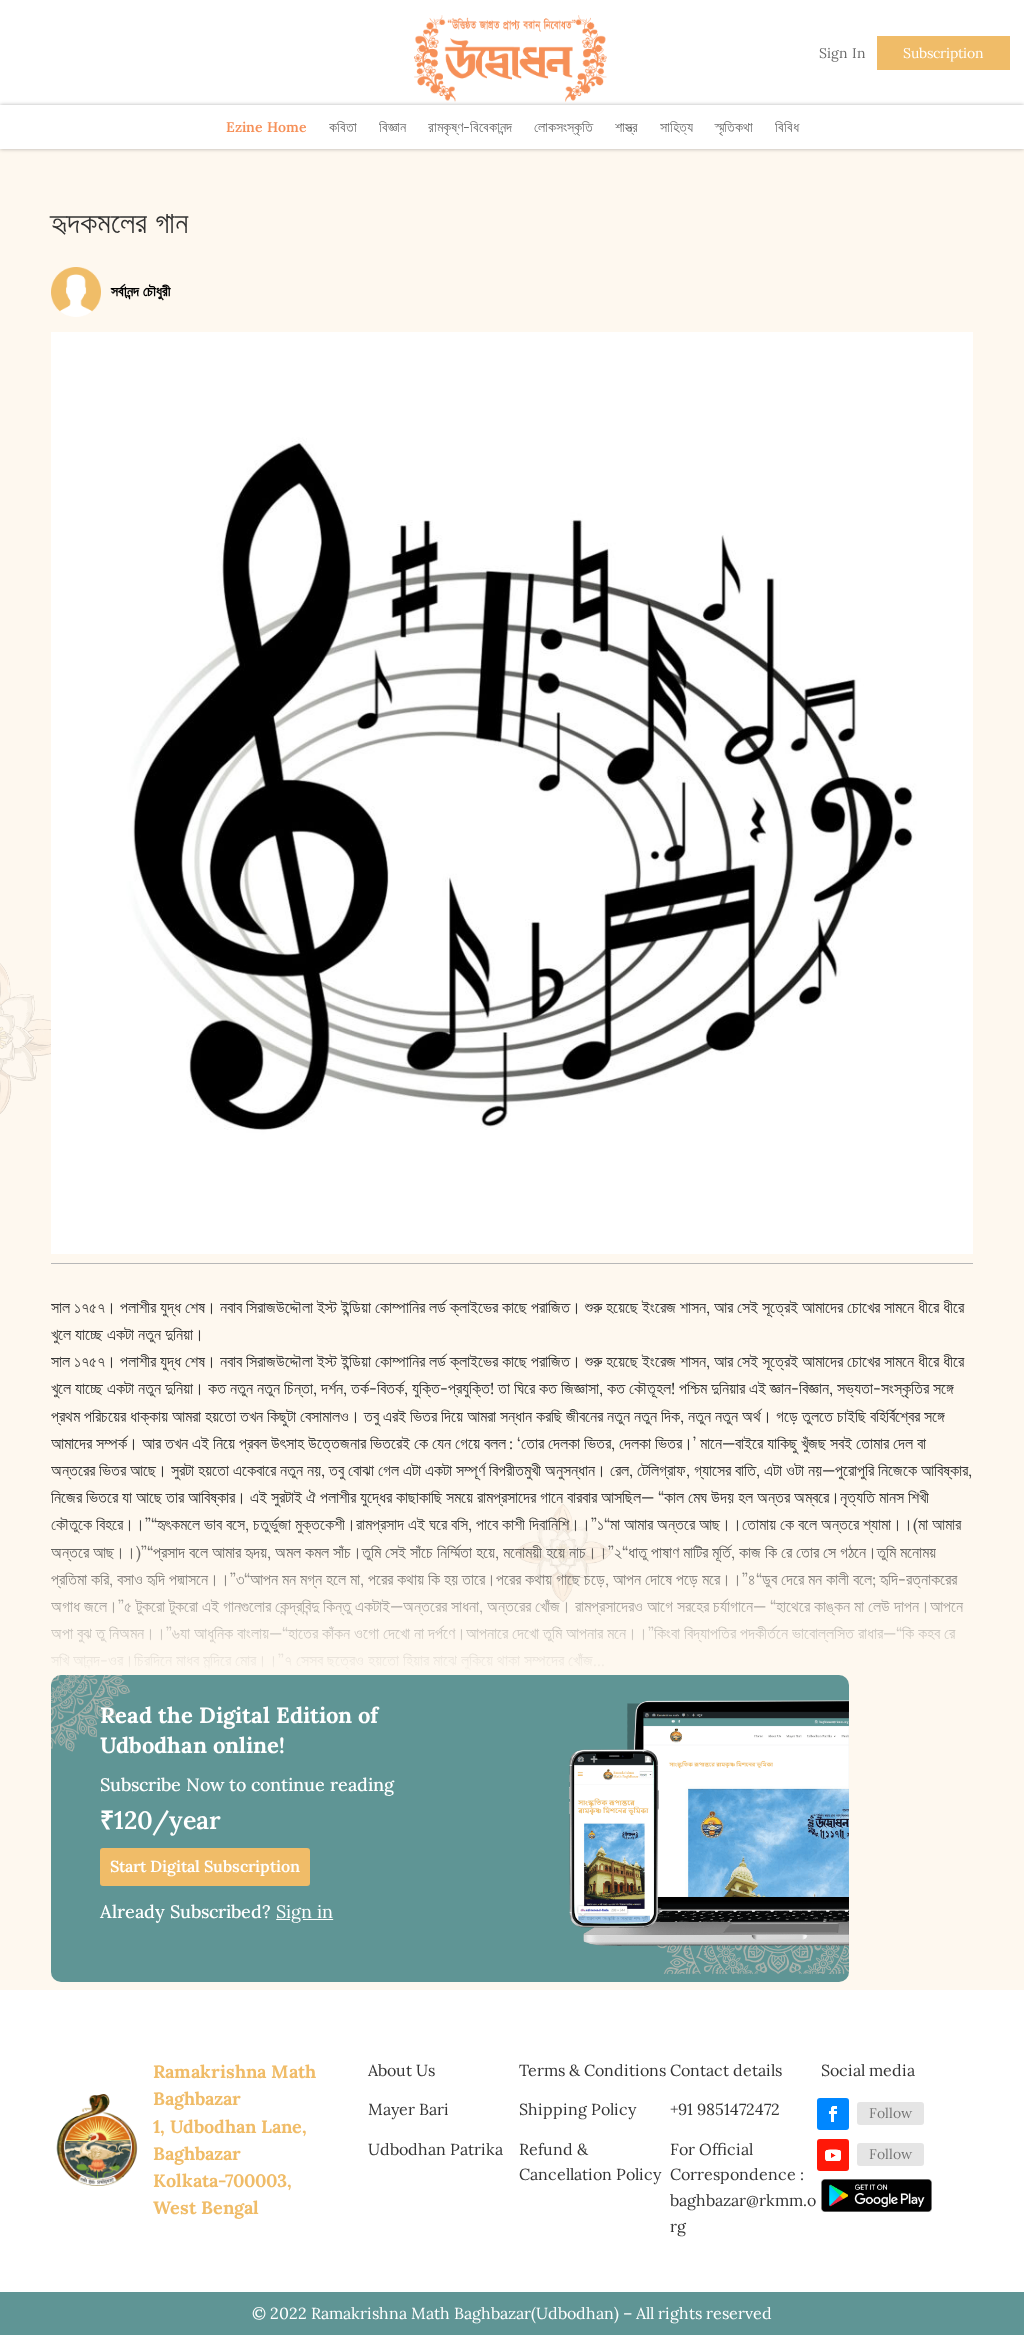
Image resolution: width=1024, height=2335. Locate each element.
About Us (401, 2070)
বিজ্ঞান (392, 127)
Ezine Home (266, 127)
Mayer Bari (408, 2109)
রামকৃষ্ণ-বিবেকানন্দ (470, 127)
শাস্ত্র (626, 127)
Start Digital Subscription (205, 1866)
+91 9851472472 (725, 2109)
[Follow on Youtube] (833, 2155)
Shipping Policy (577, 2109)
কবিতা (343, 127)
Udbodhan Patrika (435, 2149)
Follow (890, 2113)
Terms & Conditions (592, 2070)
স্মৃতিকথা (734, 127)
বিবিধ (787, 127)
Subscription (943, 53)
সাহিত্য (676, 127)
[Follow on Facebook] (833, 2114)
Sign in (304, 1911)
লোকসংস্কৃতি (563, 127)
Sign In (842, 53)
